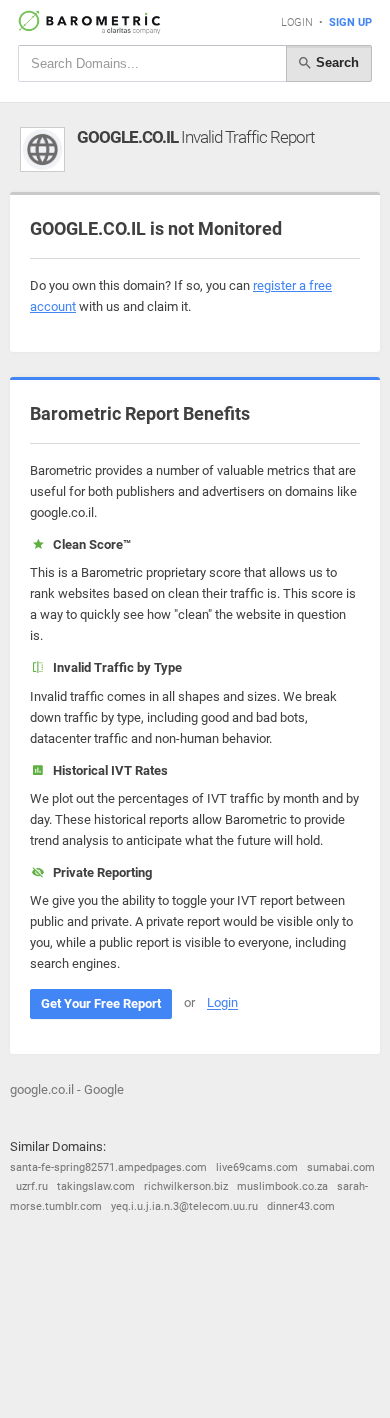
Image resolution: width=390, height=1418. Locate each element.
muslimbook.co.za (282, 1186)
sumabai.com (341, 1167)
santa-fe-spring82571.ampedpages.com (108, 1167)
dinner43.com (301, 1206)
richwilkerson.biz (186, 1186)
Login (297, 22)
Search (335, 62)
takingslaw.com (96, 1186)
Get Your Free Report (101, 1003)
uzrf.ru (32, 1186)
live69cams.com (257, 1167)
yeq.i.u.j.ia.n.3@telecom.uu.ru (184, 1206)
